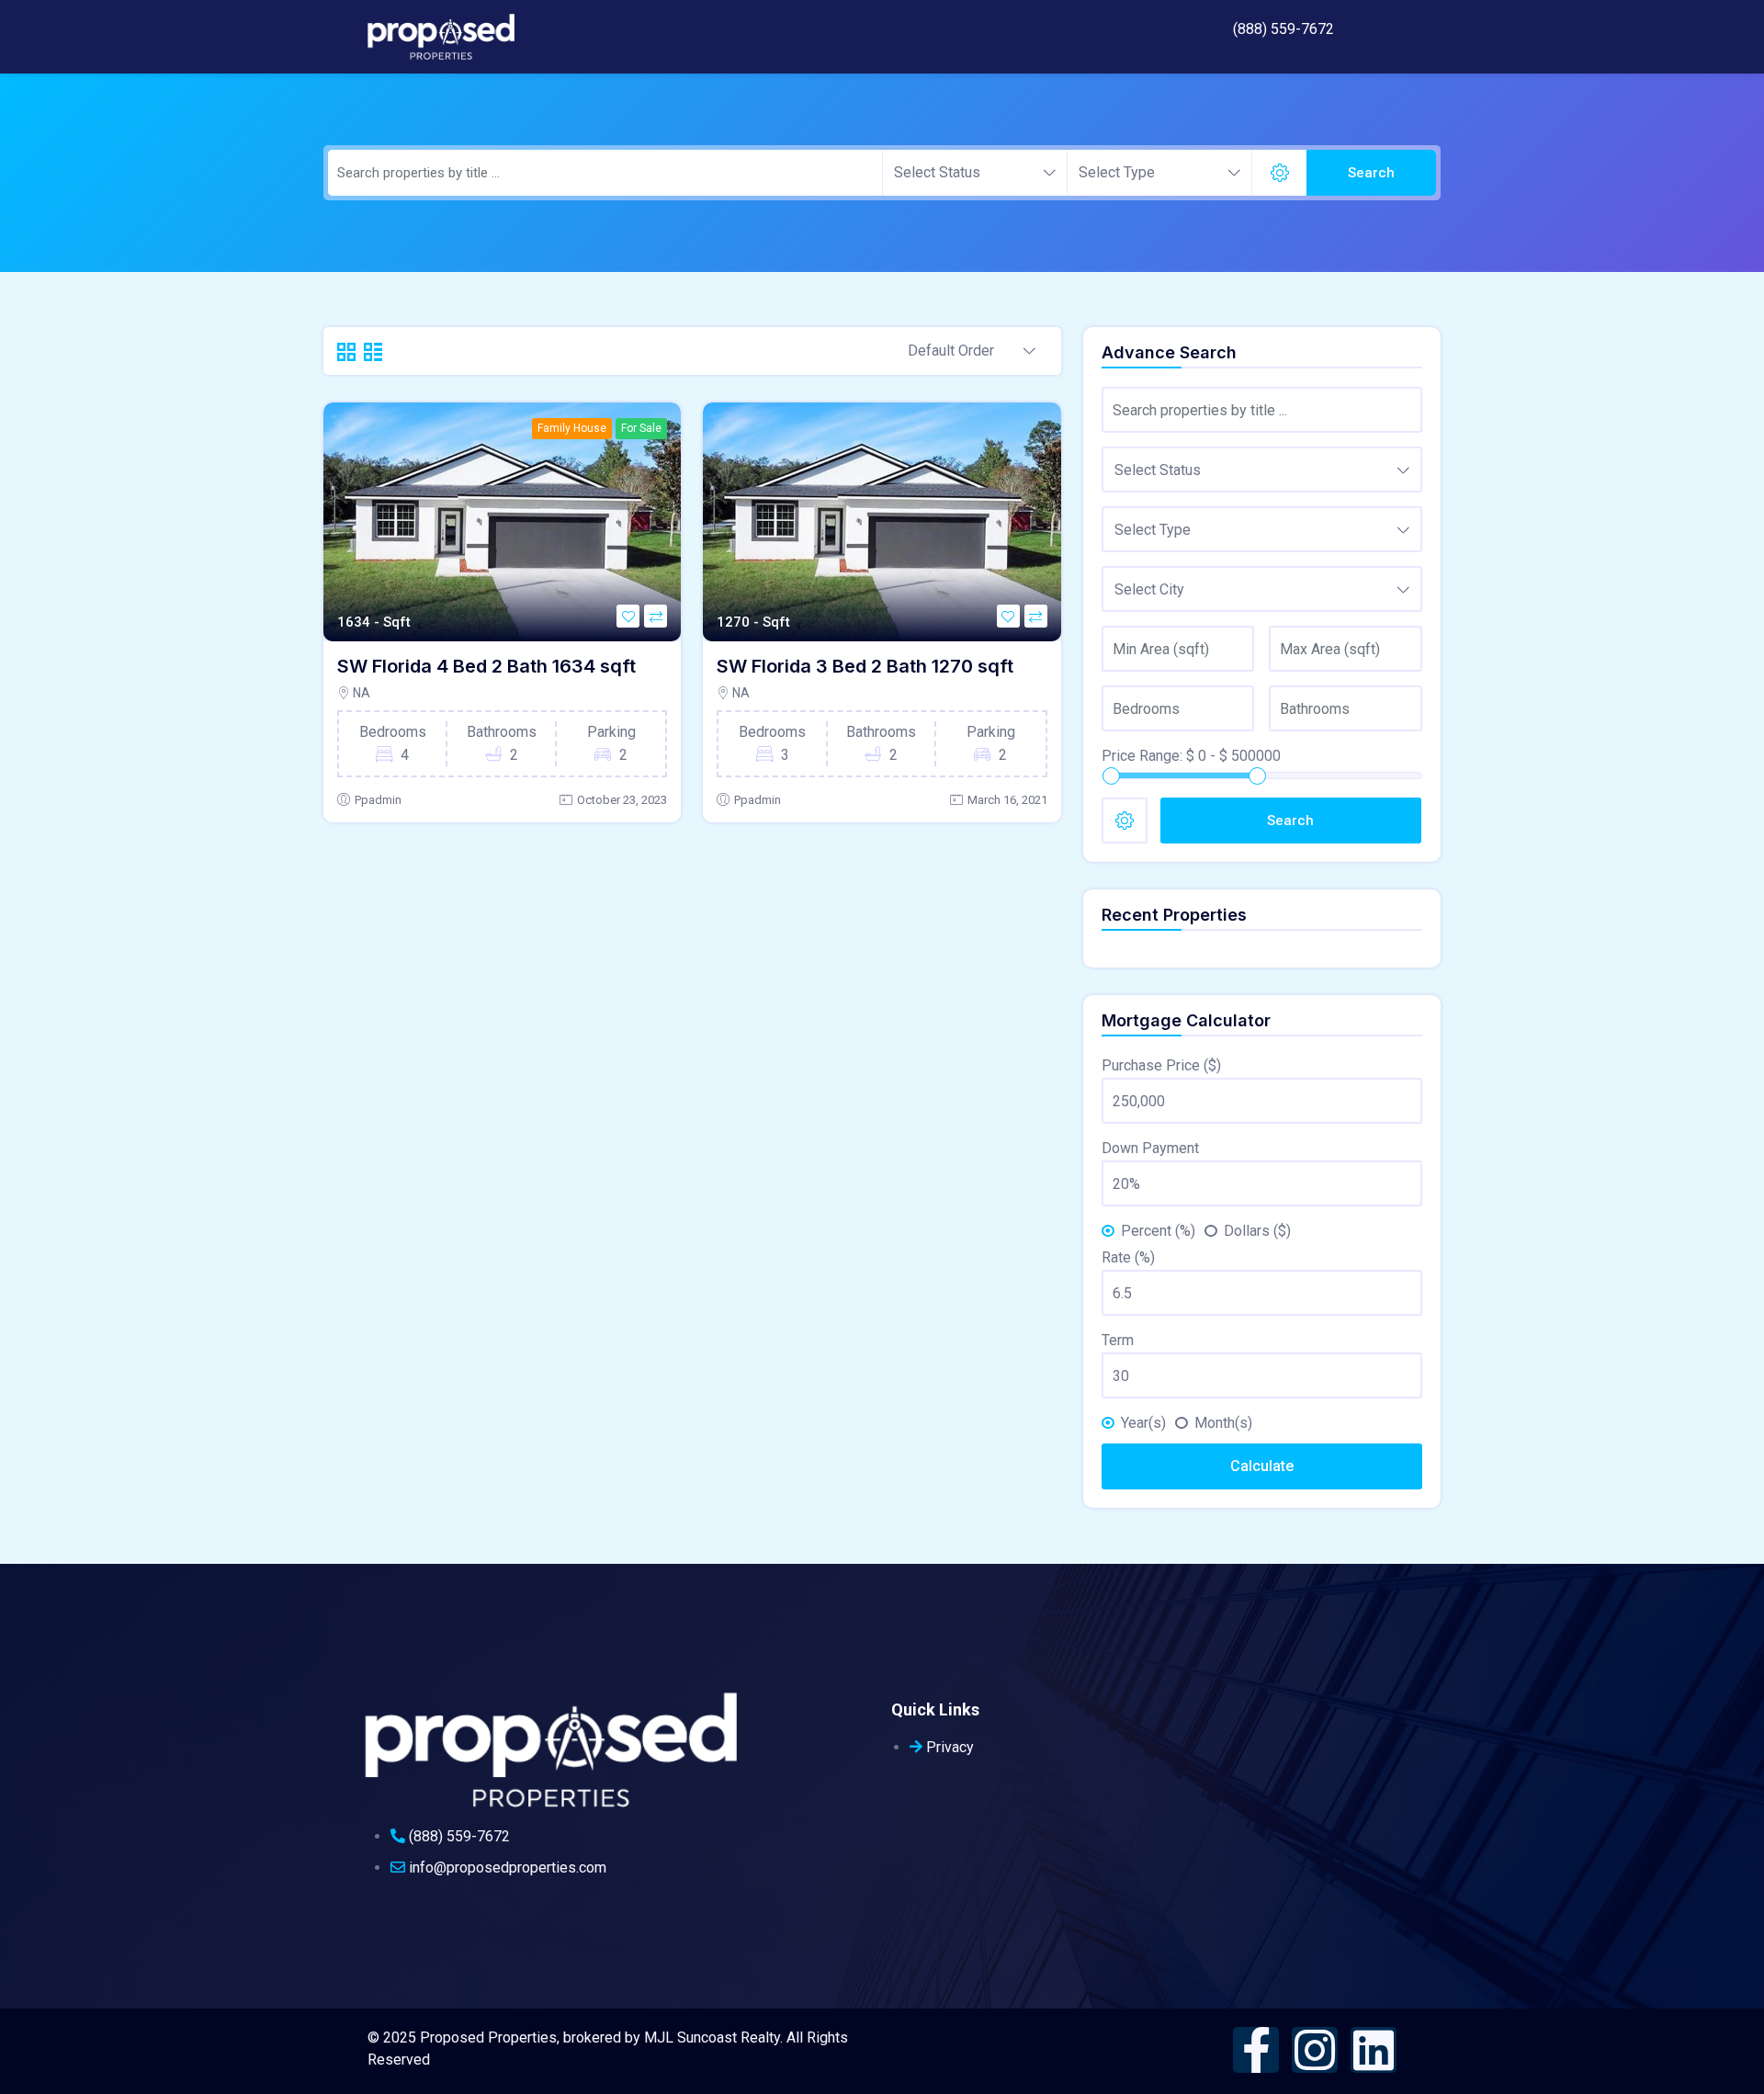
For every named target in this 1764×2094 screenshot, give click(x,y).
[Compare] (656, 616)
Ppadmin (378, 800)
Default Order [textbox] (951, 351)
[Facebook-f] (1256, 2050)
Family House (572, 428)
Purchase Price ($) (1161, 1065)
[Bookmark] (628, 616)
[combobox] (974, 173)
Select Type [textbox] (1117, 172)
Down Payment (1150, 1148)
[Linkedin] (1374, 2050)
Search (1371, 173)
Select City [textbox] (1149, 589)
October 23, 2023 (622, 800)
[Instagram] (1315, 2050)
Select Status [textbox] (937, 172)
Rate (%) (1128, 1257)
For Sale (641, 428)
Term (1118, 1340)
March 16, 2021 (1007, 800)
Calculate (1262, 1466)
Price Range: (1142, 756)
